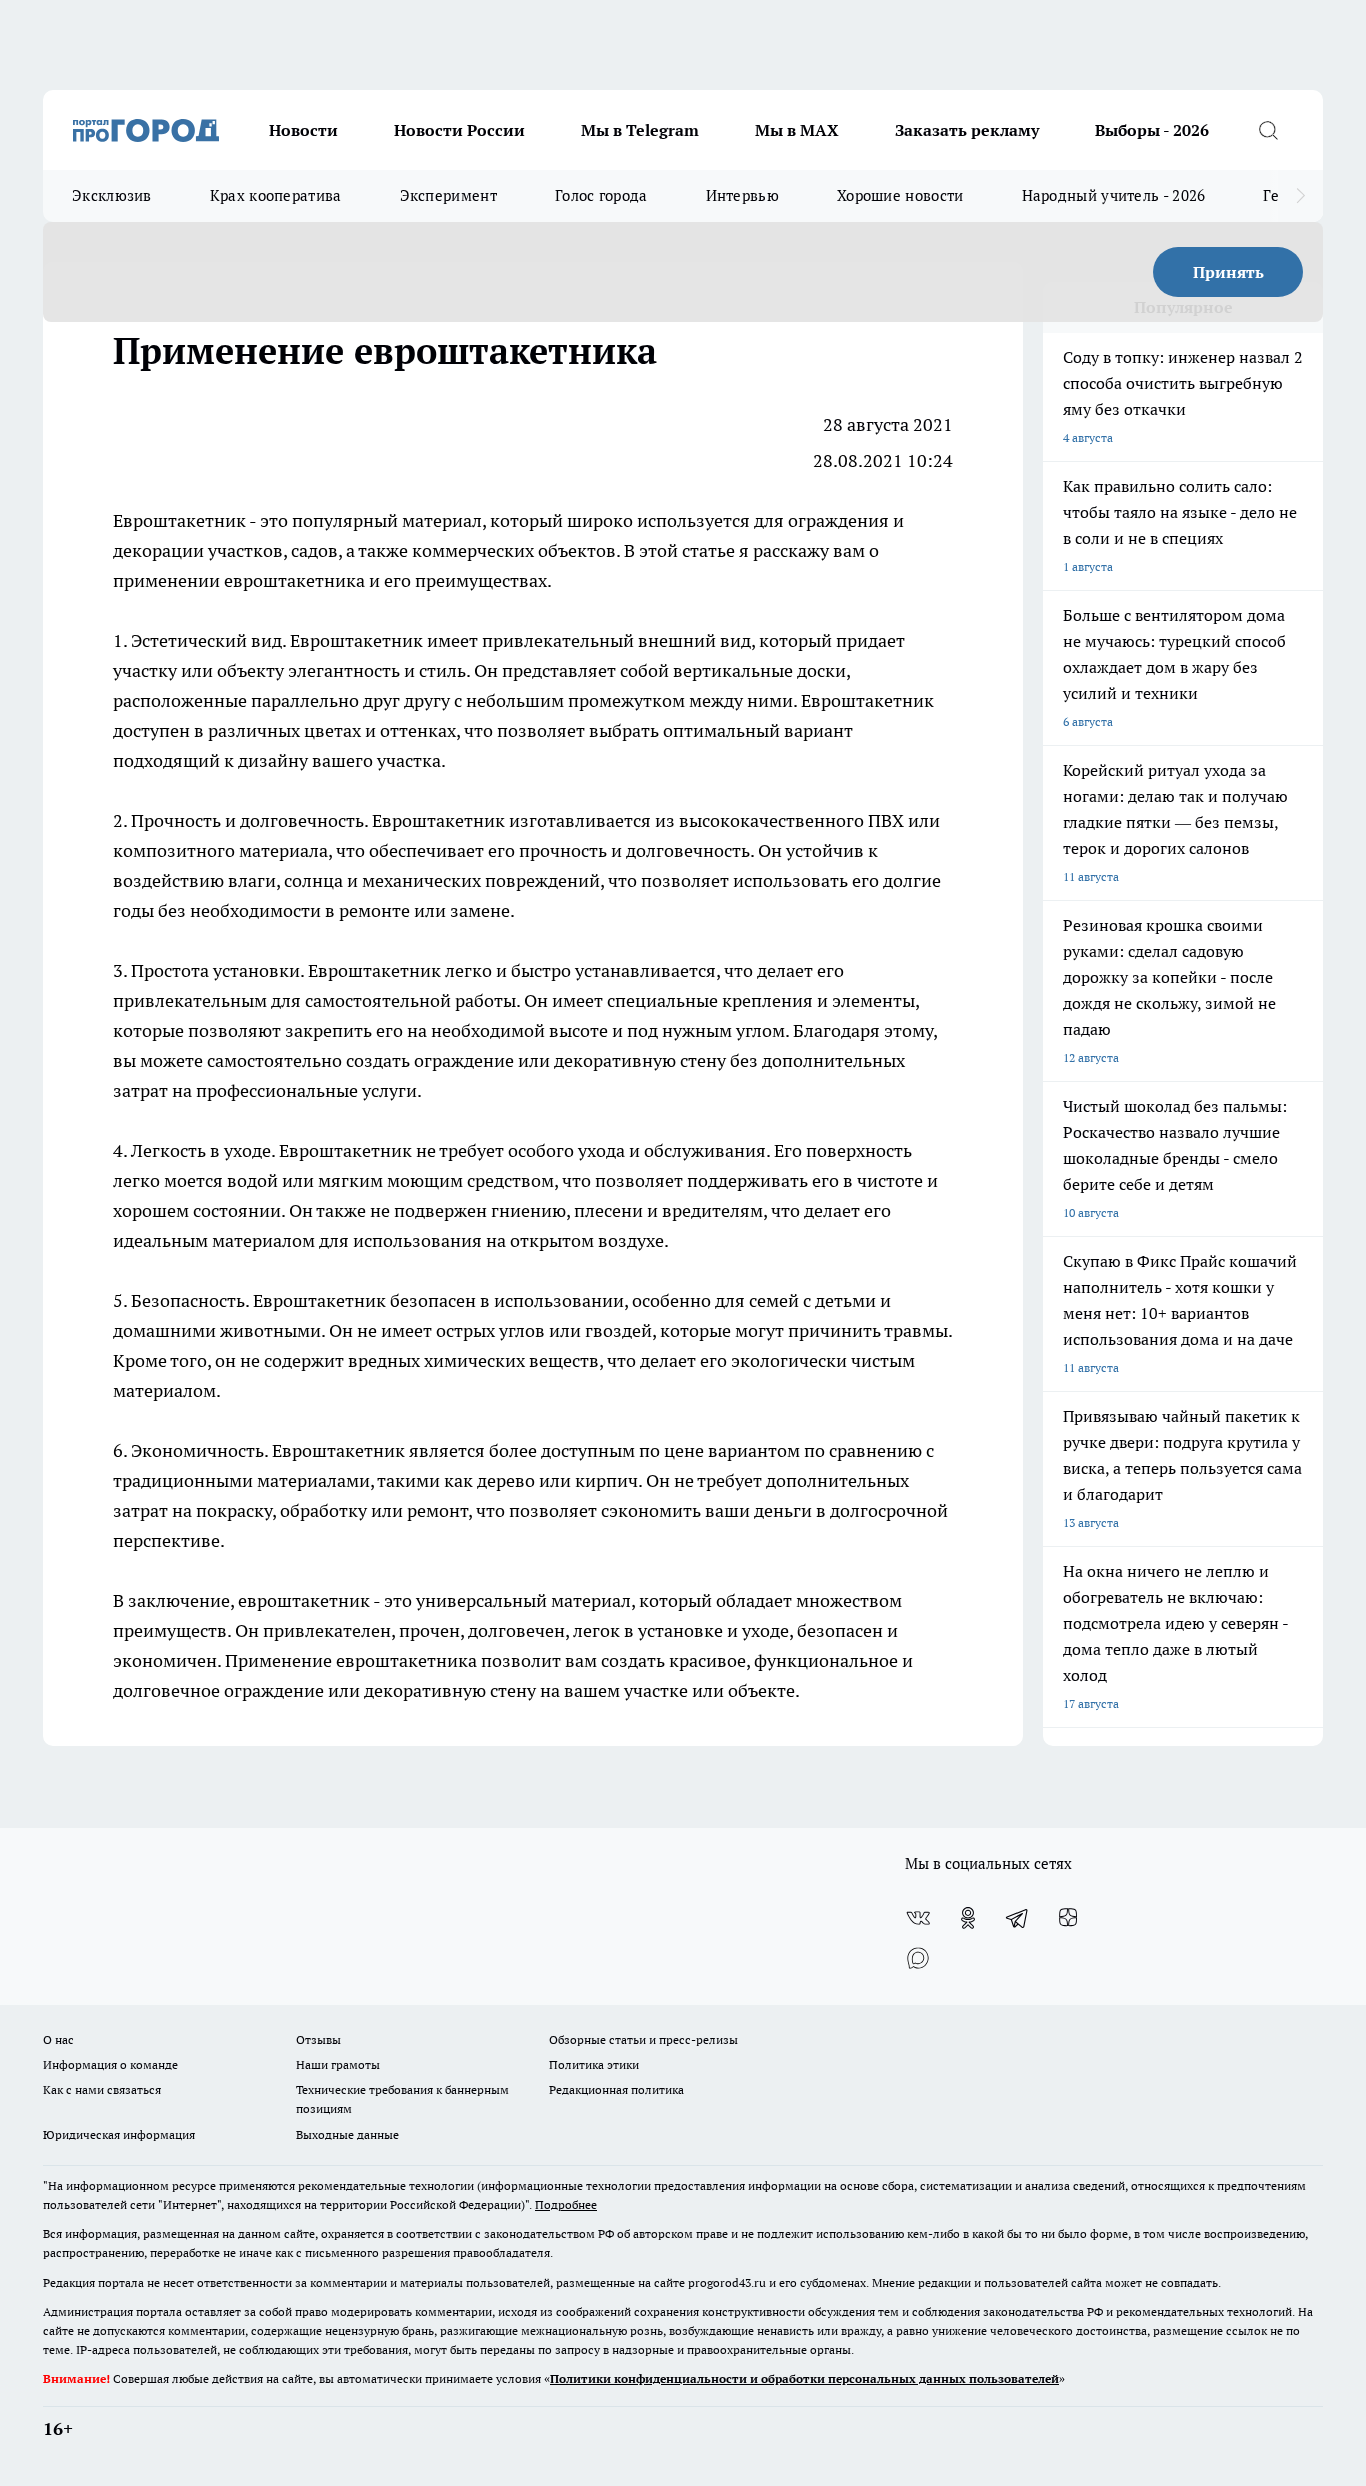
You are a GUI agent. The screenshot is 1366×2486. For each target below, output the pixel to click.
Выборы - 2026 (1152, 130)
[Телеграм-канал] (1018, 1918)
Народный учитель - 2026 (1114, 195)
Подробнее (566, 2204)
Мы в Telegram (640, 130)
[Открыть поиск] (1268, 130)
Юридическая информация (119, 2134)
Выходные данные (347, 2134)
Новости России (459, 130)
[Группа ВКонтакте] (918, 1918)
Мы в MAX (797, 130)
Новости (303, 130)
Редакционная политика (616, 2089)
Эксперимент (448, 195)
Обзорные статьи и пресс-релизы (643, 2039)
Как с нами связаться (102, 2089)
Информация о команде (110, 2064)
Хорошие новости (900, 195)
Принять (1228, 272)
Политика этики (594, 2064)
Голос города (601, 195)
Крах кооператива (276, 195)
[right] (1300, 196)
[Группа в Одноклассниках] (968, 1918)
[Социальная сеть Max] (918, 1958)
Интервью (742, 195)
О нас (58, 2039)
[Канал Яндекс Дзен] (1068, 1918)
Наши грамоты (338, 2064)
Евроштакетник (179, 520)
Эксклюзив (112, 195)
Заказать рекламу (967, 130)
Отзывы (318, 2039)
